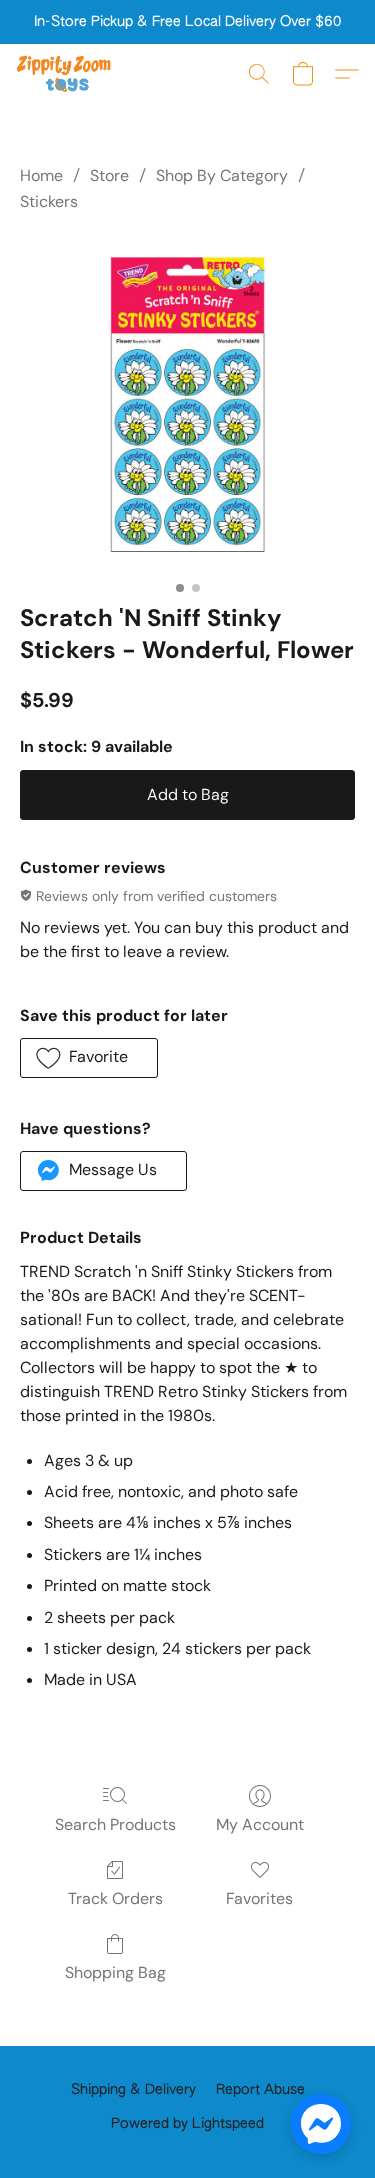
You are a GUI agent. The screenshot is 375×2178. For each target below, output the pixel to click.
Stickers (49, 201)
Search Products (115, 1824)
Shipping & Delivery (133, 2090)
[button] (66, 74)
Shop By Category (222, 175)
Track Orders (115, 1898)
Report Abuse (260, 2090)
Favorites (259, 1898)
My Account (260, 1824)
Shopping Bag (115, 1972)
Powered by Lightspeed (187, 2124)
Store (109, 175)
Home (41, 175)
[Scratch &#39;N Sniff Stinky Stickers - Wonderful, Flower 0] (187, 404)
